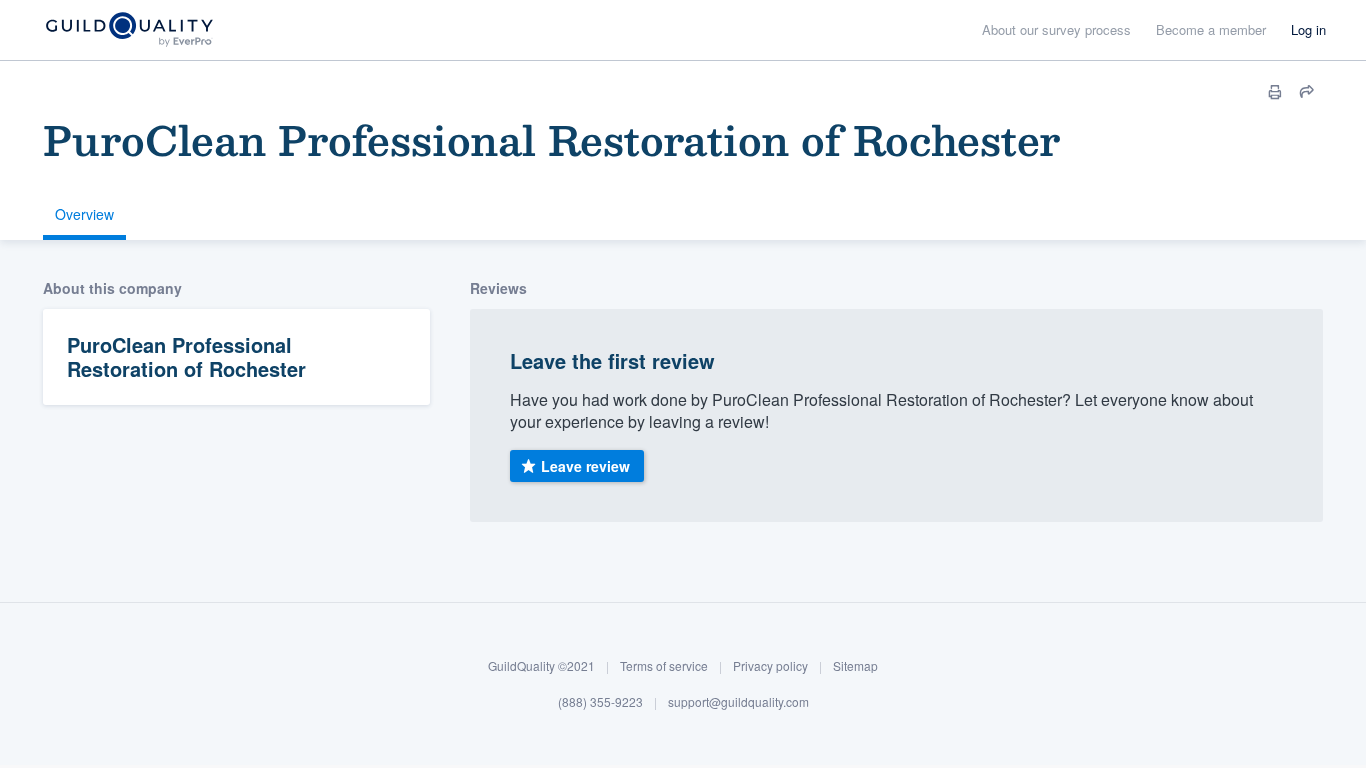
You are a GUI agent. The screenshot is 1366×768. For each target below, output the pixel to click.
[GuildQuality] (128, 30)
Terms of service (664, 665)
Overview (84, 214)
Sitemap (855, 665)
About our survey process (1056, 29)
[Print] (1275, 92)
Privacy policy (770, 665)
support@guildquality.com (738, 701)
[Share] (1307, 92)
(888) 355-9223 (600, 701)
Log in (1308, 29)
